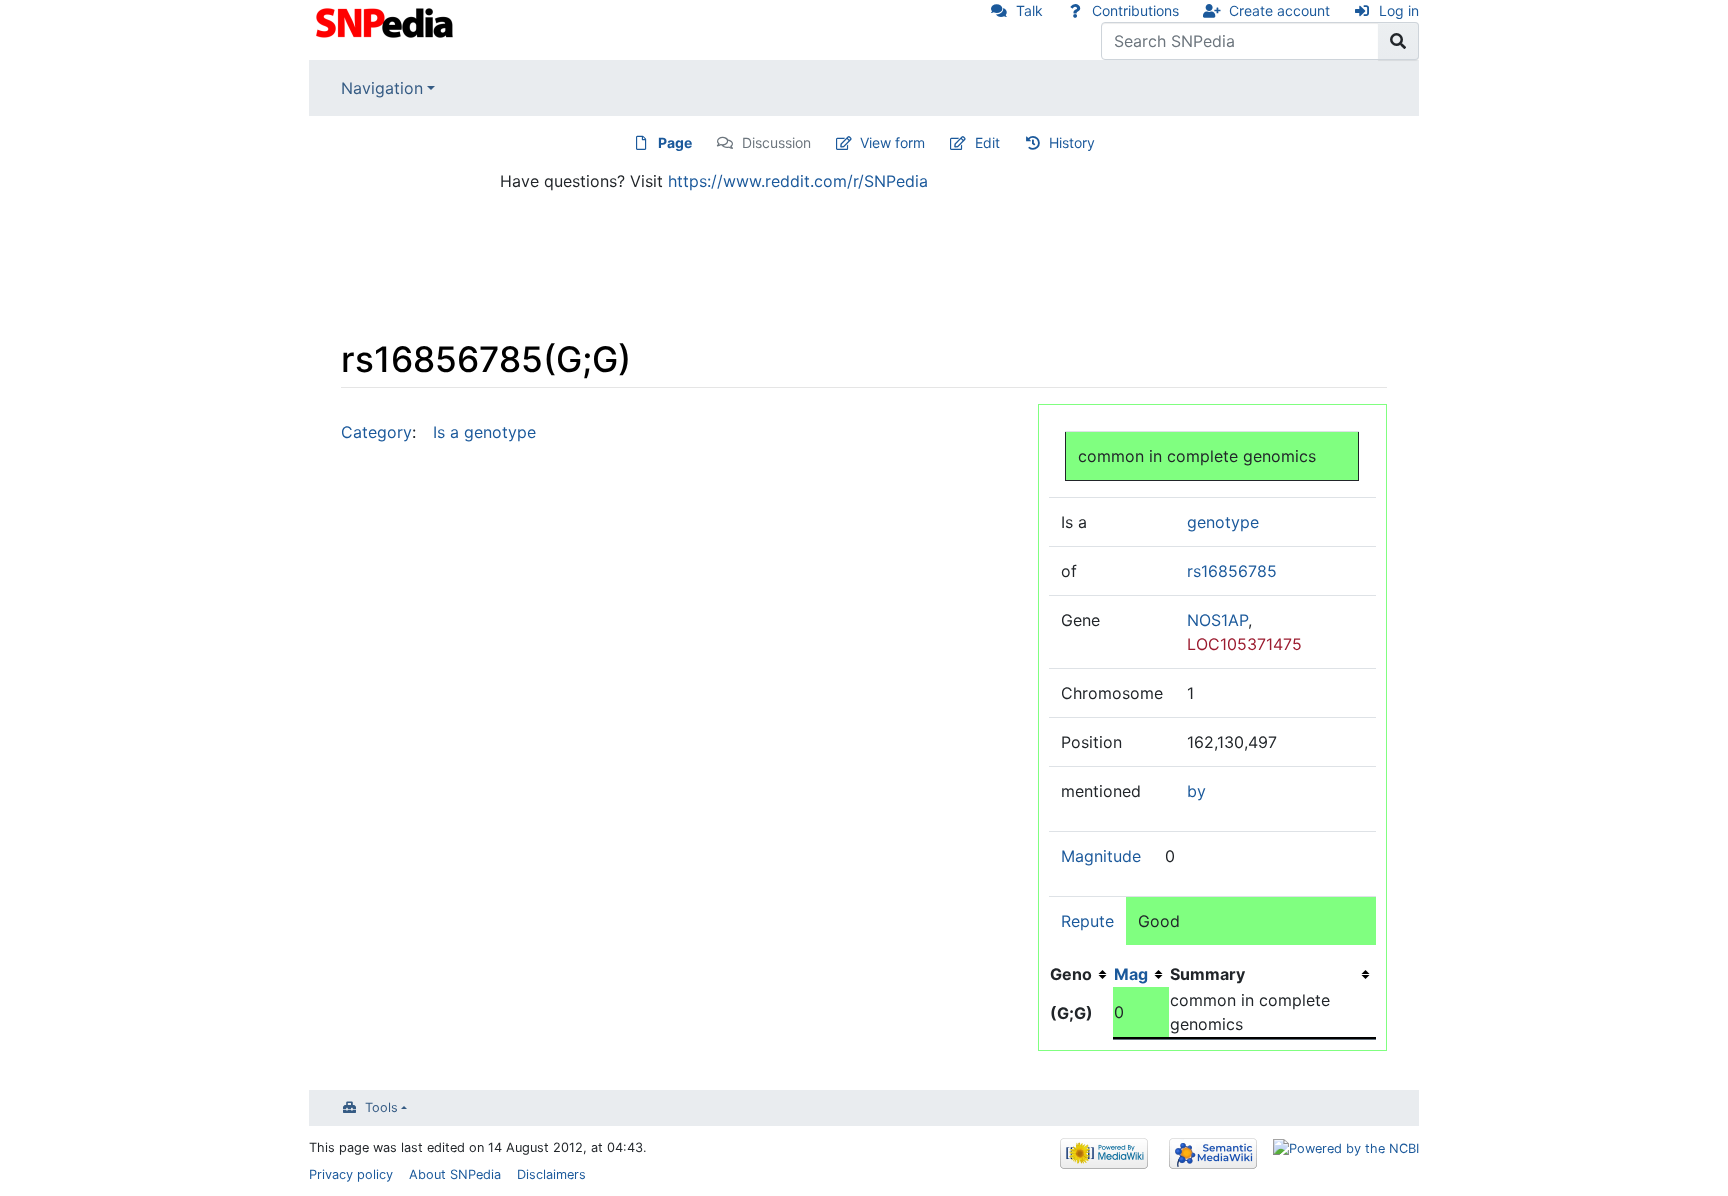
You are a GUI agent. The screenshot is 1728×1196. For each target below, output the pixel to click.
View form (892, 142)
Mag (1131, 974)
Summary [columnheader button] (1207, 974)
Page (675, 142)
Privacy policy (351, 1174)
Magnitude (1101, 856)
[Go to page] (1398, 41)
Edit (987, 142)
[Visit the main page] (386, 21)
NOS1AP (1217, 620)
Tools (381, 1107)
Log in (1399, 10)
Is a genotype (484, 432)
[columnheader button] (1141, 974)
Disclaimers (551, 1174)
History (1072, 142)
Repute (1087, 921)
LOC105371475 (1244, 644)
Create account (1279, 10)
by (1196, 791)
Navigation (382, 88)
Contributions (1135, 10)
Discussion (776, 142)
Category (376, 432)
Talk (1029, 10)
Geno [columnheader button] (1071, 974)
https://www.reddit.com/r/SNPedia (798, 181)
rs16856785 (1232, 571)
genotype (1223, 522)
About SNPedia (455, 1174)
